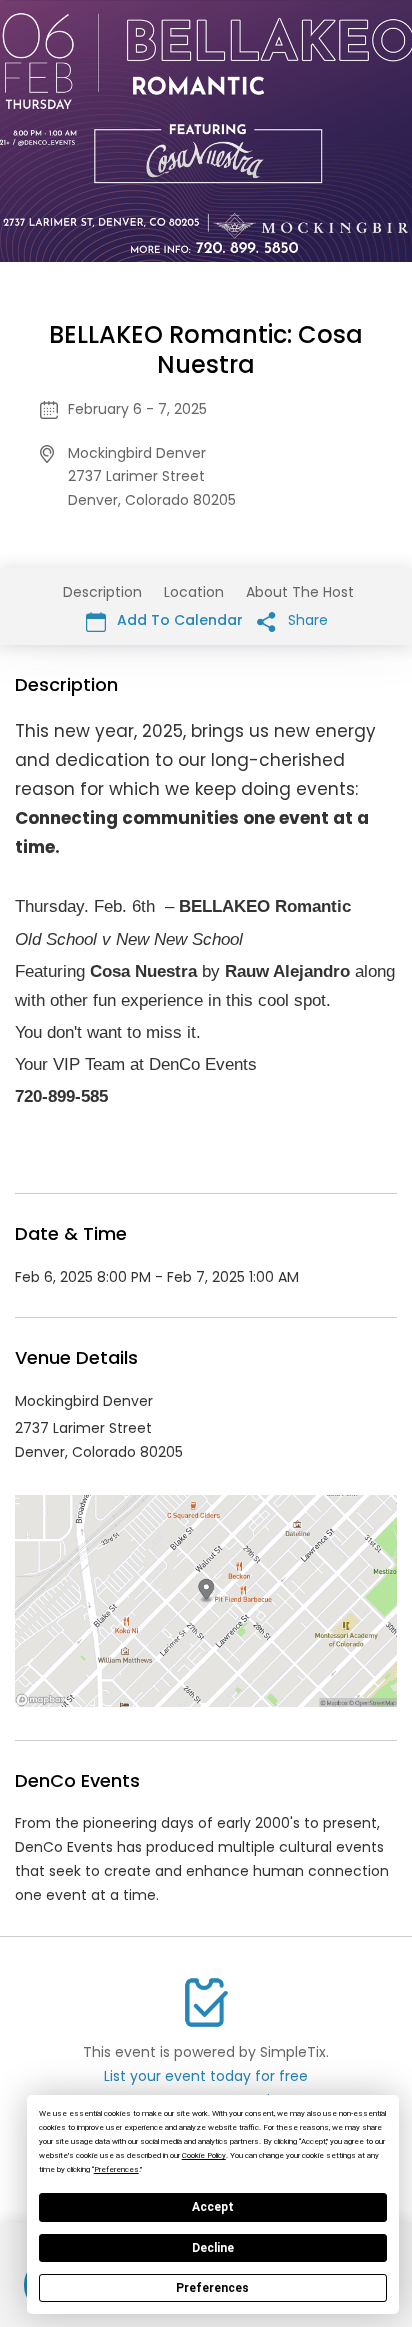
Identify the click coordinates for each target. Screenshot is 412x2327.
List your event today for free (206, 2076)
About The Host (300, 592)
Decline (213, 2248)
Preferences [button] (116, 2169)
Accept (213, 2207)
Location (194, 592)
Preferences (212, 2288)
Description (102, 592)
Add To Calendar (178, 620)
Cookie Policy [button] (204, 2155)
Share (306, 620)
